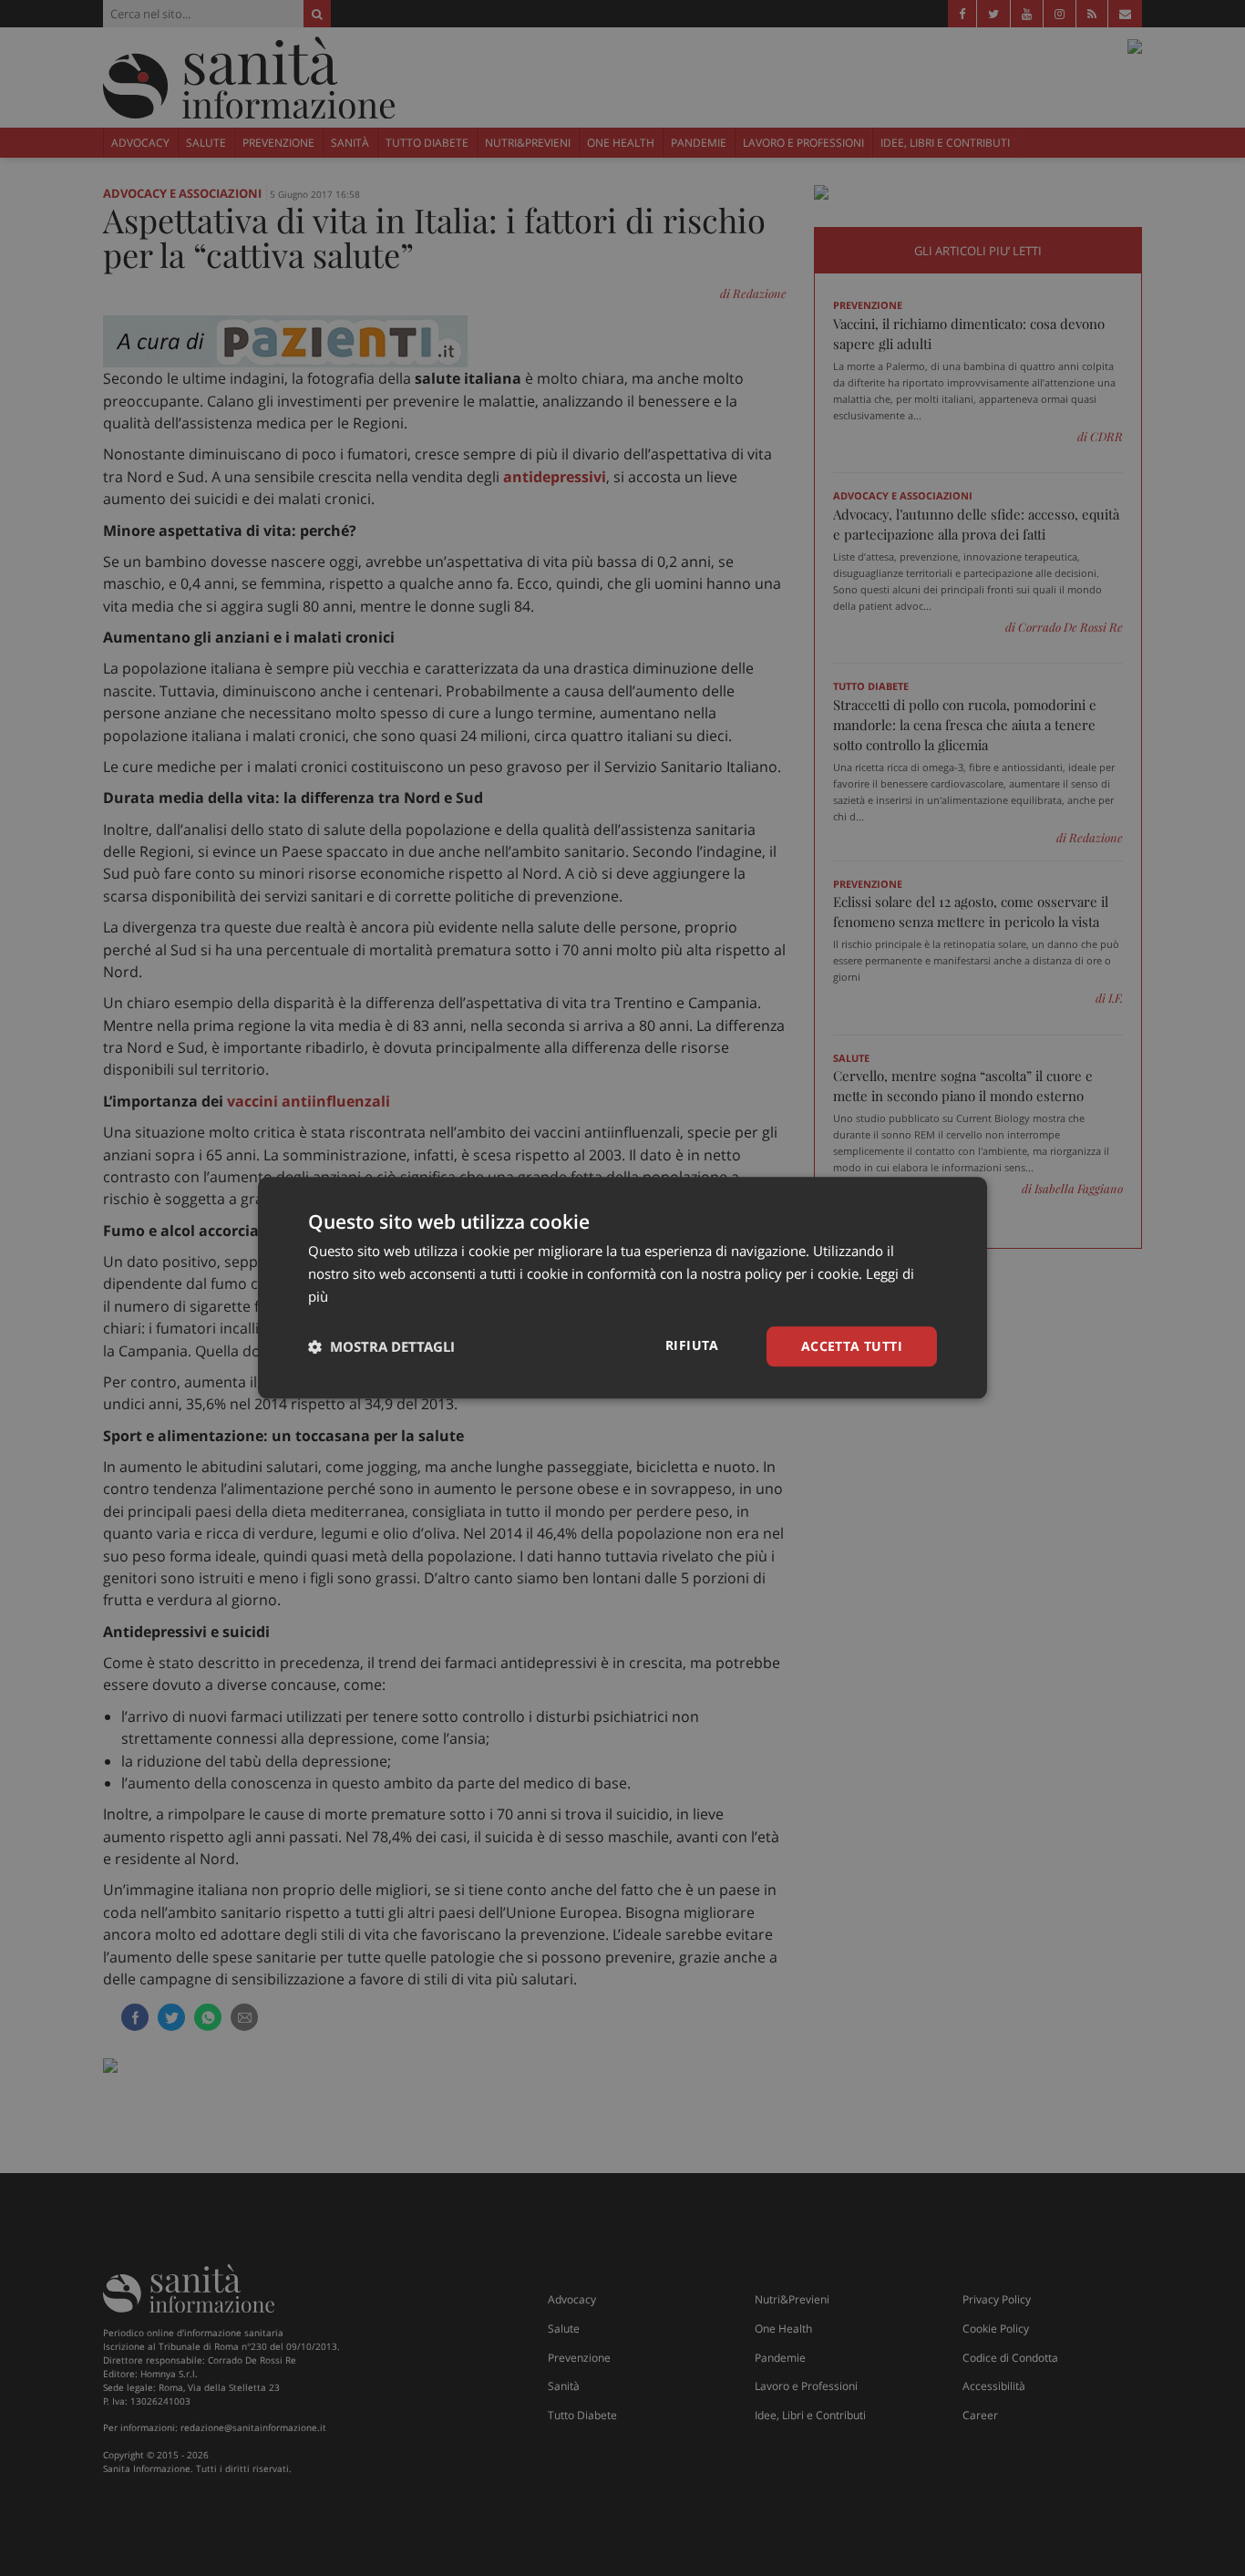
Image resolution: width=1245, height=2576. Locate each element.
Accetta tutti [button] (852, 1346)
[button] (381, 1346)
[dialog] (622, 1288)
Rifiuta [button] (692, 1345)
